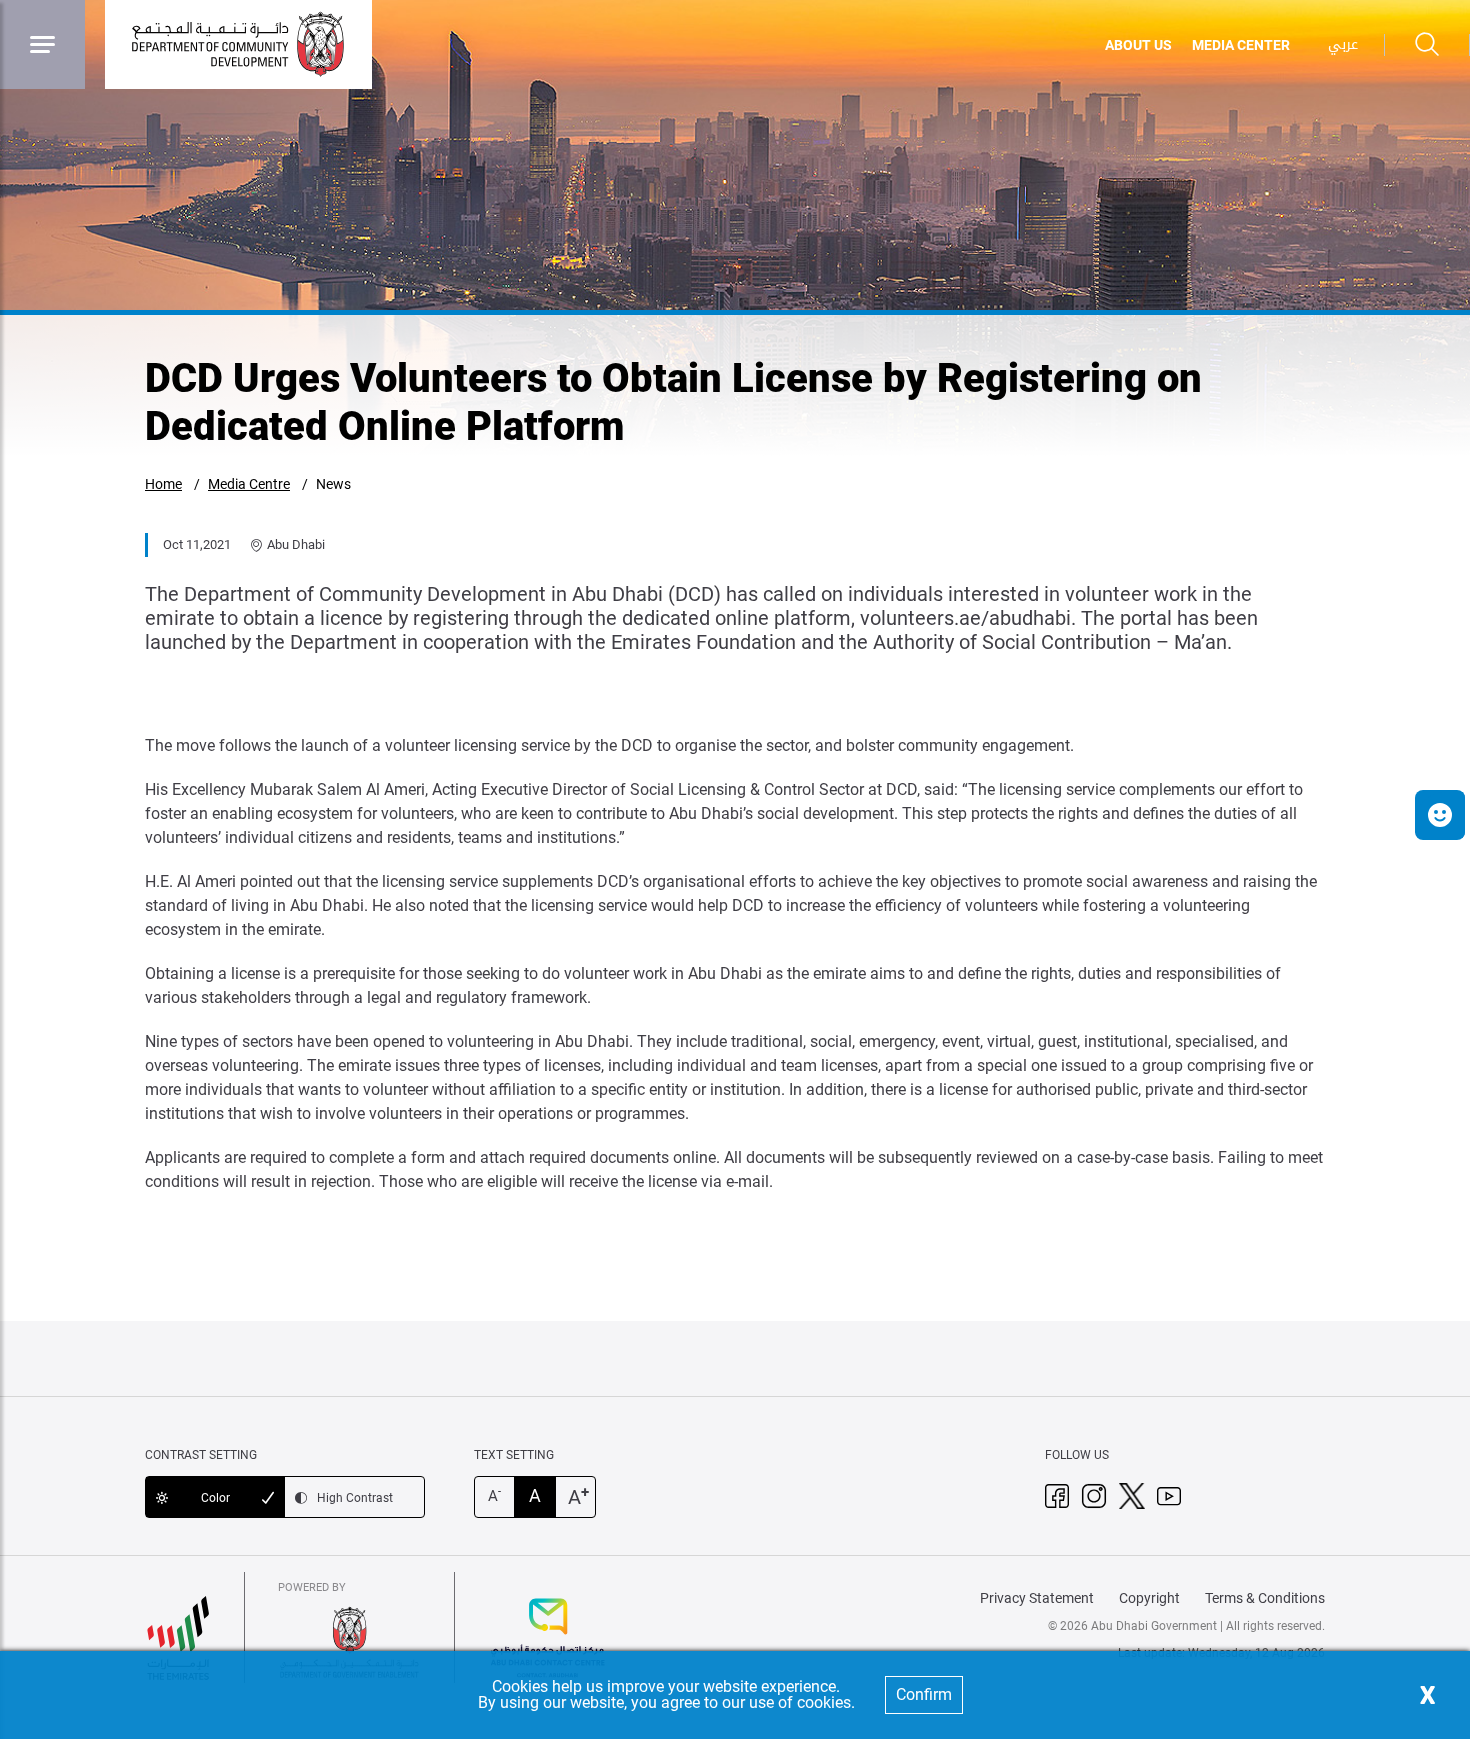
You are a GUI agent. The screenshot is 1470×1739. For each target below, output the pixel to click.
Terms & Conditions (1265, 1598)
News (333, 484)
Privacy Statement (1037, 1598)
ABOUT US (1138, 45)
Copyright (1149, 1598)
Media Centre (249, 484)
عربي (1343, 44)
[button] (1440, 815)
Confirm (924, 1694)
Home (163, 484)
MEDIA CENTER (1241, 45)
